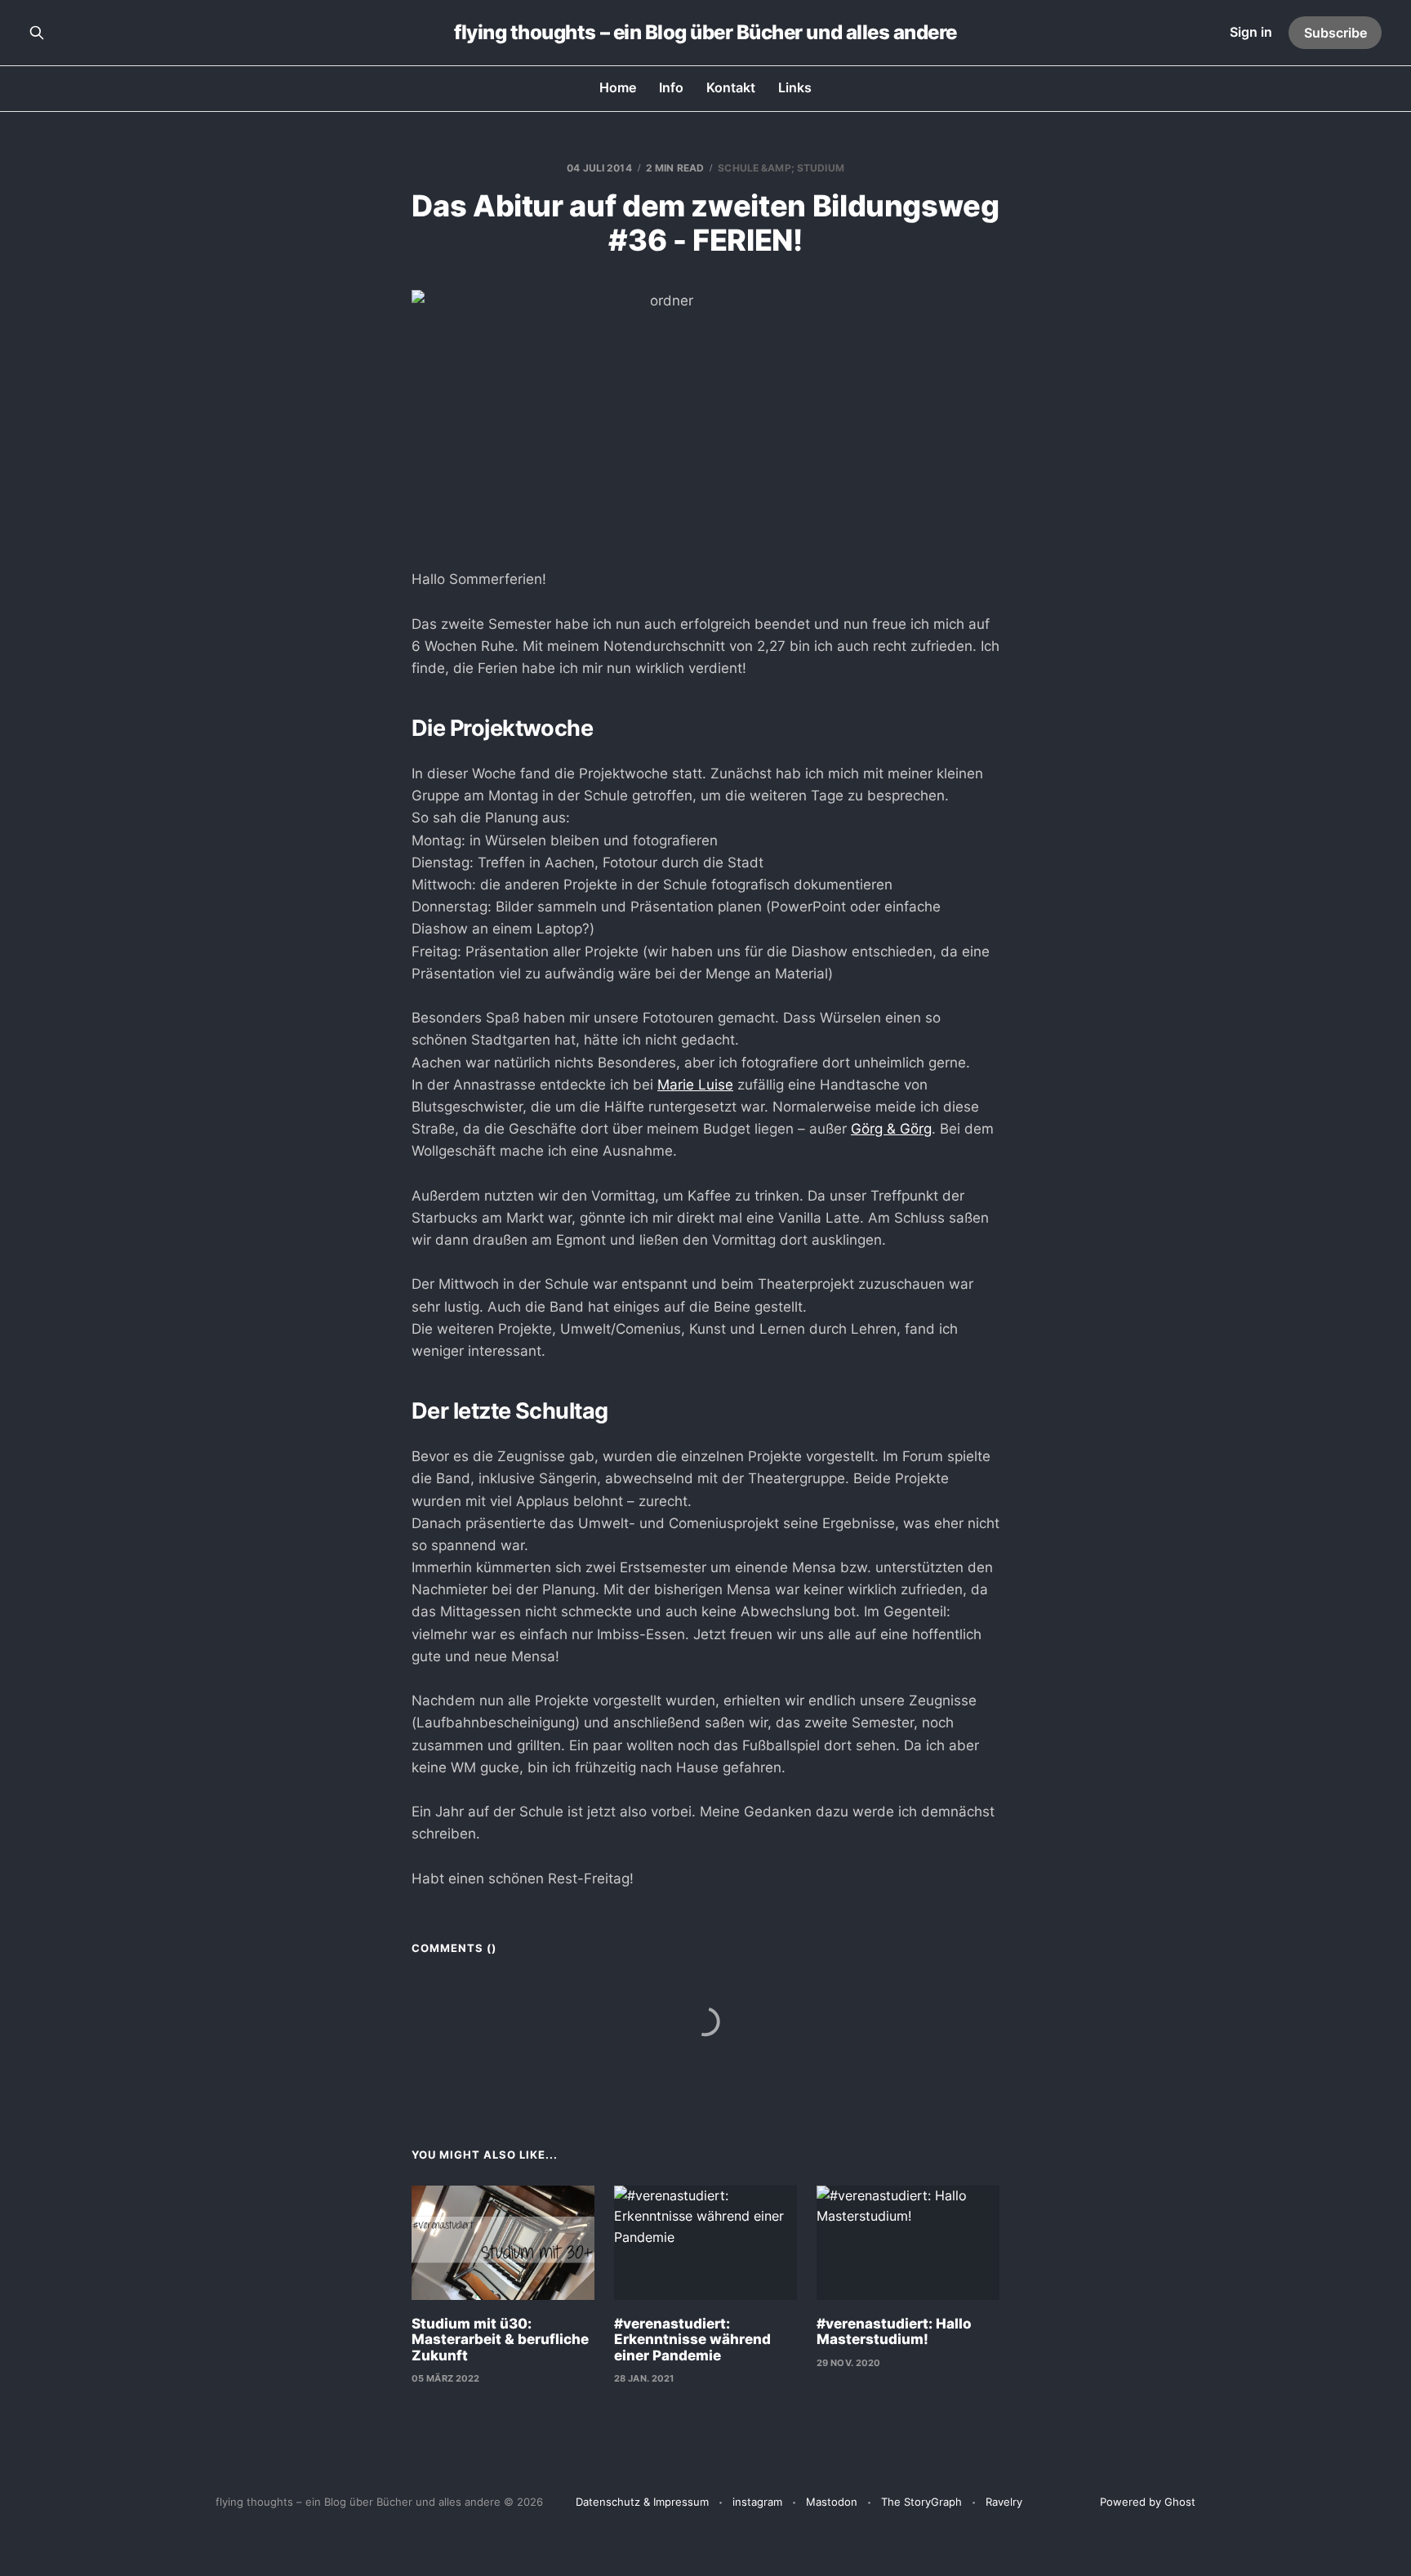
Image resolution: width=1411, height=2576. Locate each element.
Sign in (1251, 32)
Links (795, 87)
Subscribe (1335, 33)
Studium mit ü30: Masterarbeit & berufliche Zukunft (500, 2340)
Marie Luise (695, 1085)
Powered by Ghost (1148, 2502)
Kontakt (731, 87)
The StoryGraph (921, 2502)
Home (618, 87)
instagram (757, 2502)
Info (671, 87)
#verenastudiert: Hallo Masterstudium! (894, 2332)
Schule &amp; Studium (781, 168)
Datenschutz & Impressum (642, 2502)
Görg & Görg (891, 1129)
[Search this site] (37, 33)
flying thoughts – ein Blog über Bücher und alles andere (705, 33)
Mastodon (832, 2502)
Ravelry (1004, 2502)
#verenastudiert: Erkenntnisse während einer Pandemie (692, 2340)
